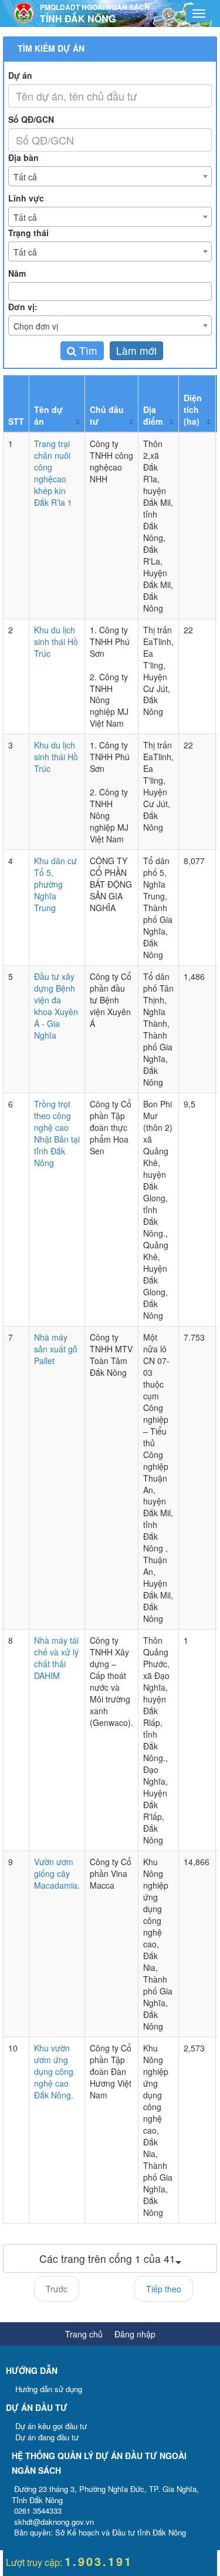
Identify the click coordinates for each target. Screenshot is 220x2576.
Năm (17, 273)
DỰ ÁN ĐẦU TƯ (37, 2407)
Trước (57, 2289)
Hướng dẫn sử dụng (49, 2389)
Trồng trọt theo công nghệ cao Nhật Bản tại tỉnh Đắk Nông (57, 1133)
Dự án (20, 75)
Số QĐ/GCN (31, 119)
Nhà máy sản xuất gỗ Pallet (56, 1349)
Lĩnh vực (26, 198)
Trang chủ (84, 2334)
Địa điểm (153, 415)
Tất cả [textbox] (25, 177)
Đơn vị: (23, 307)
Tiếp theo (164, 2289)
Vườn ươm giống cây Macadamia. (57, 1873)
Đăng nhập (135, 2334)
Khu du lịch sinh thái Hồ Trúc (56, 642)
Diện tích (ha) (193, 409)
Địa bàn (23, 157)
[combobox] (110, 176)
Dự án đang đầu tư (47, 2437)
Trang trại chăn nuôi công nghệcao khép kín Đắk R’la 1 (53, 473)
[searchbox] (111, 291)
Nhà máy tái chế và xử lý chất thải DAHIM (56, 1658)
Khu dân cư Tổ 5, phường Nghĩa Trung (55, 884)
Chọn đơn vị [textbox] (36, 326)
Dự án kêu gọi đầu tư (51, 2426)
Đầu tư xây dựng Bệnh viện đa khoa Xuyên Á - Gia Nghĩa (56, 1006)
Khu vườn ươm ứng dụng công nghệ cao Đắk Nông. (54, 2071)
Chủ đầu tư (107, 415)
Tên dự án (48, 415)
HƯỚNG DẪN (32, 2370)
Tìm (87, 350)
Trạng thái (28, 233)
